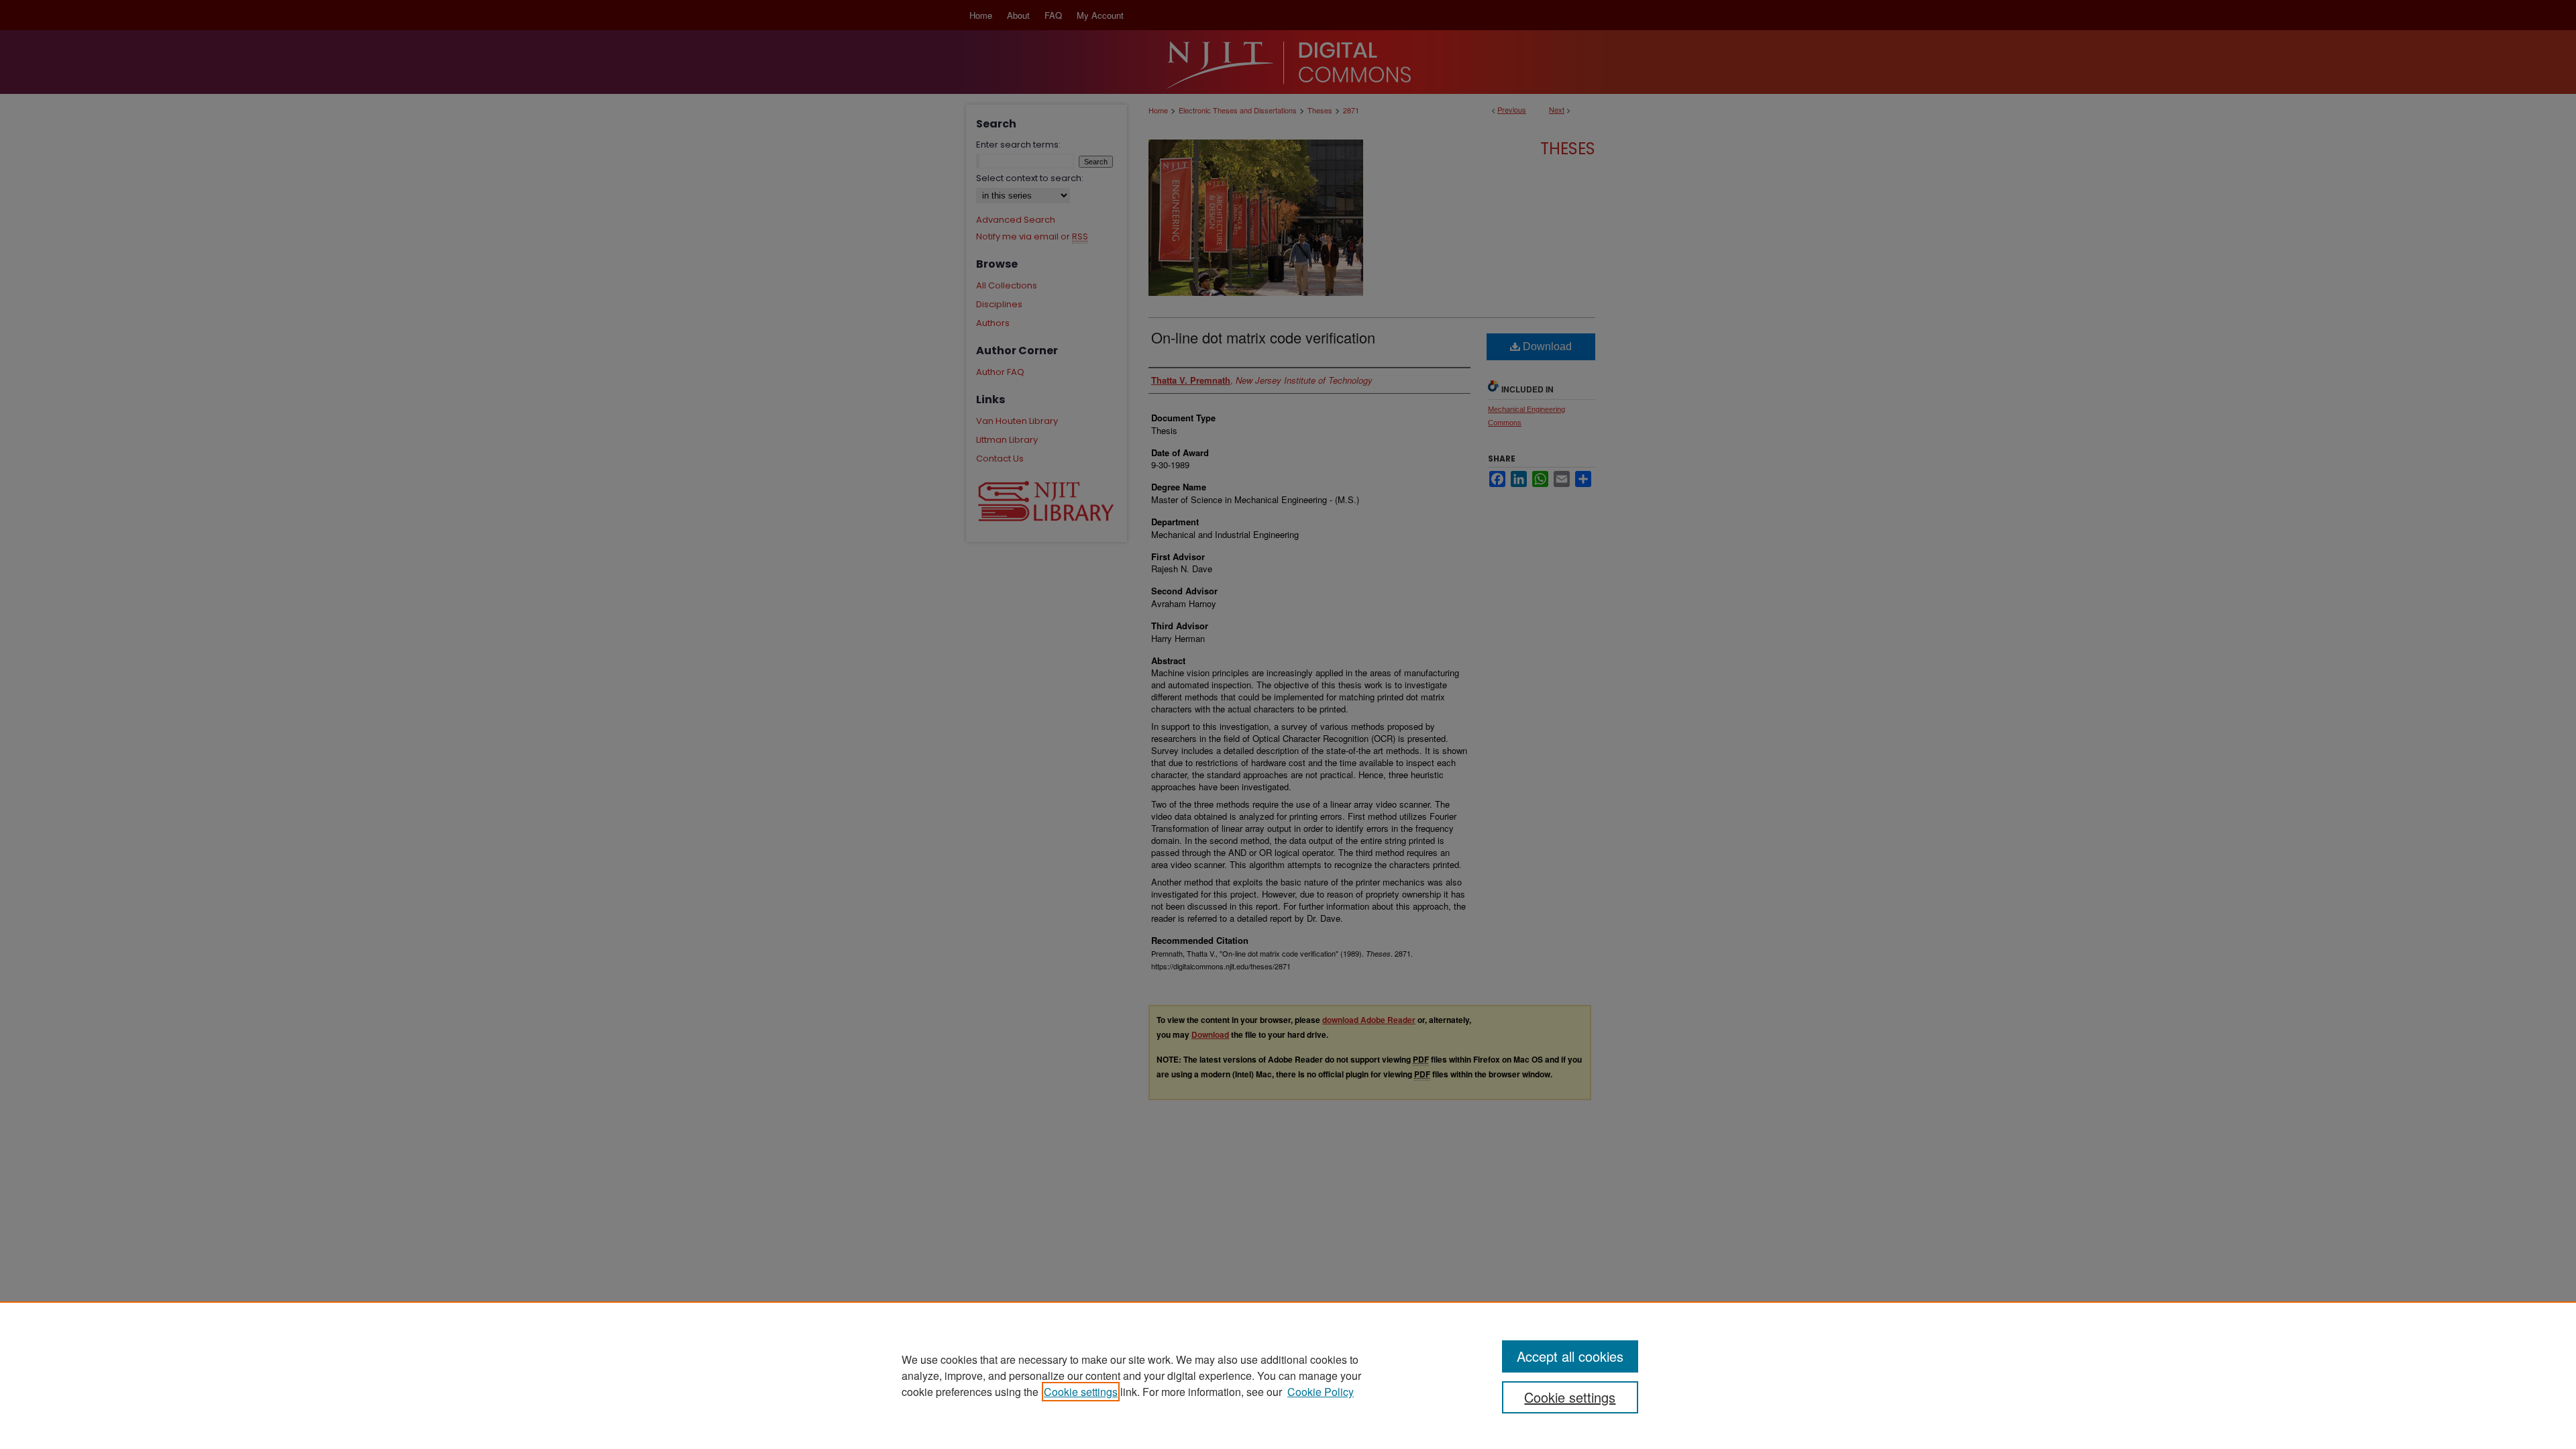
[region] (1288, 1375)
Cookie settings (1081, 1392)
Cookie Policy (1321, 1392)
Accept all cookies (1570, 1356)
